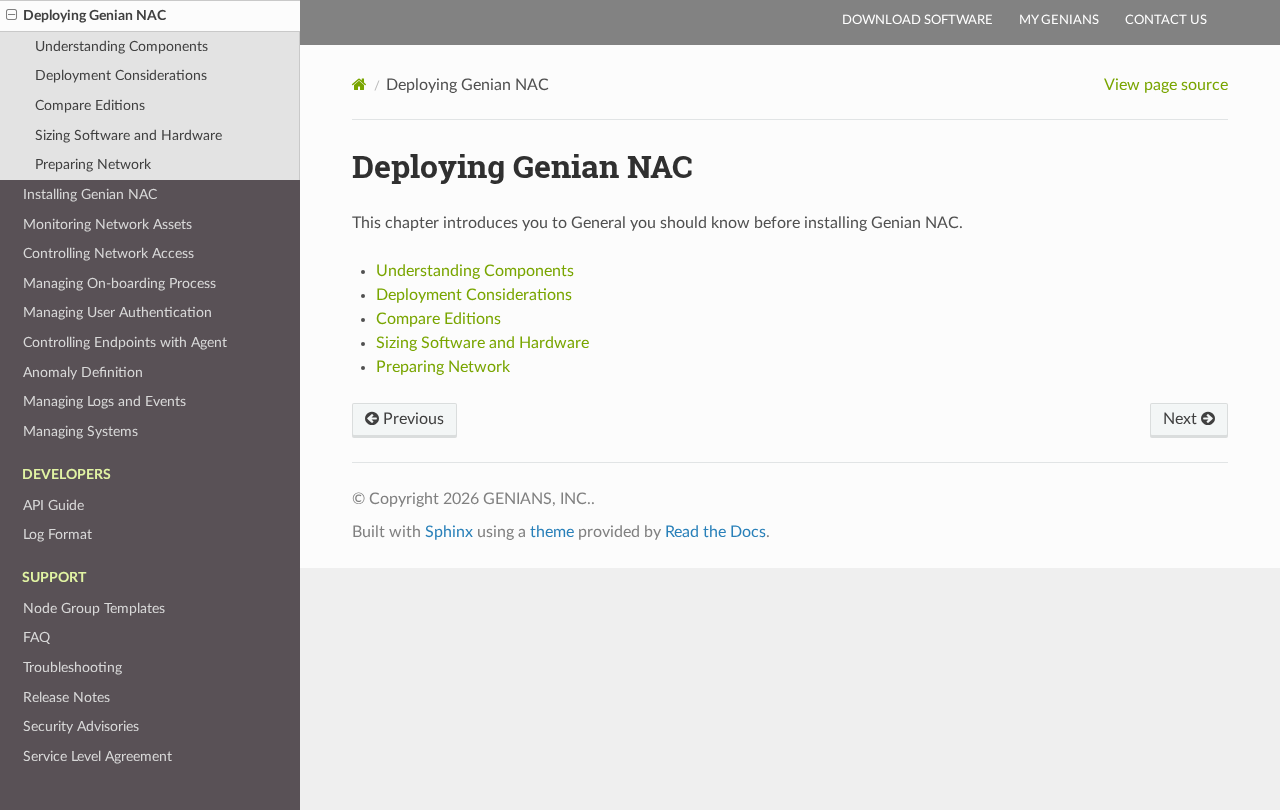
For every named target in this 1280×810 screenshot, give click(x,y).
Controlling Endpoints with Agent (125, 342)
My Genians (1059, 20)
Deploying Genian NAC (94, 15)
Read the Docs (715, 532)
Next (1182, 419)
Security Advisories (81, 726)
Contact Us (1166, 20)
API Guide (53, 505)
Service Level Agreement (97, 756)
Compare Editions (90, 105)
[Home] (359, 84)
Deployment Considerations (121, 75)
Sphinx (449, 532)
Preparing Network (93, 164)
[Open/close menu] (11, 16)
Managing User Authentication (117, 312)
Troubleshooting (72, 667)
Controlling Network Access (108, 253)
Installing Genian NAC (90, 194)
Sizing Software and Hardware (128, 135)
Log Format (57, 534)
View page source (1166, 85)
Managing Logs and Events (104, 401)
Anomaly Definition (83, 372)
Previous (411, 419)
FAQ (36, 637)
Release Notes (66, 697)
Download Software (917, 20)
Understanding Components (121, 46)
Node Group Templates (94, 608)
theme (552, 532)
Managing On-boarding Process (119, 283)
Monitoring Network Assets (107, 224)
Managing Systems (80, 431)
